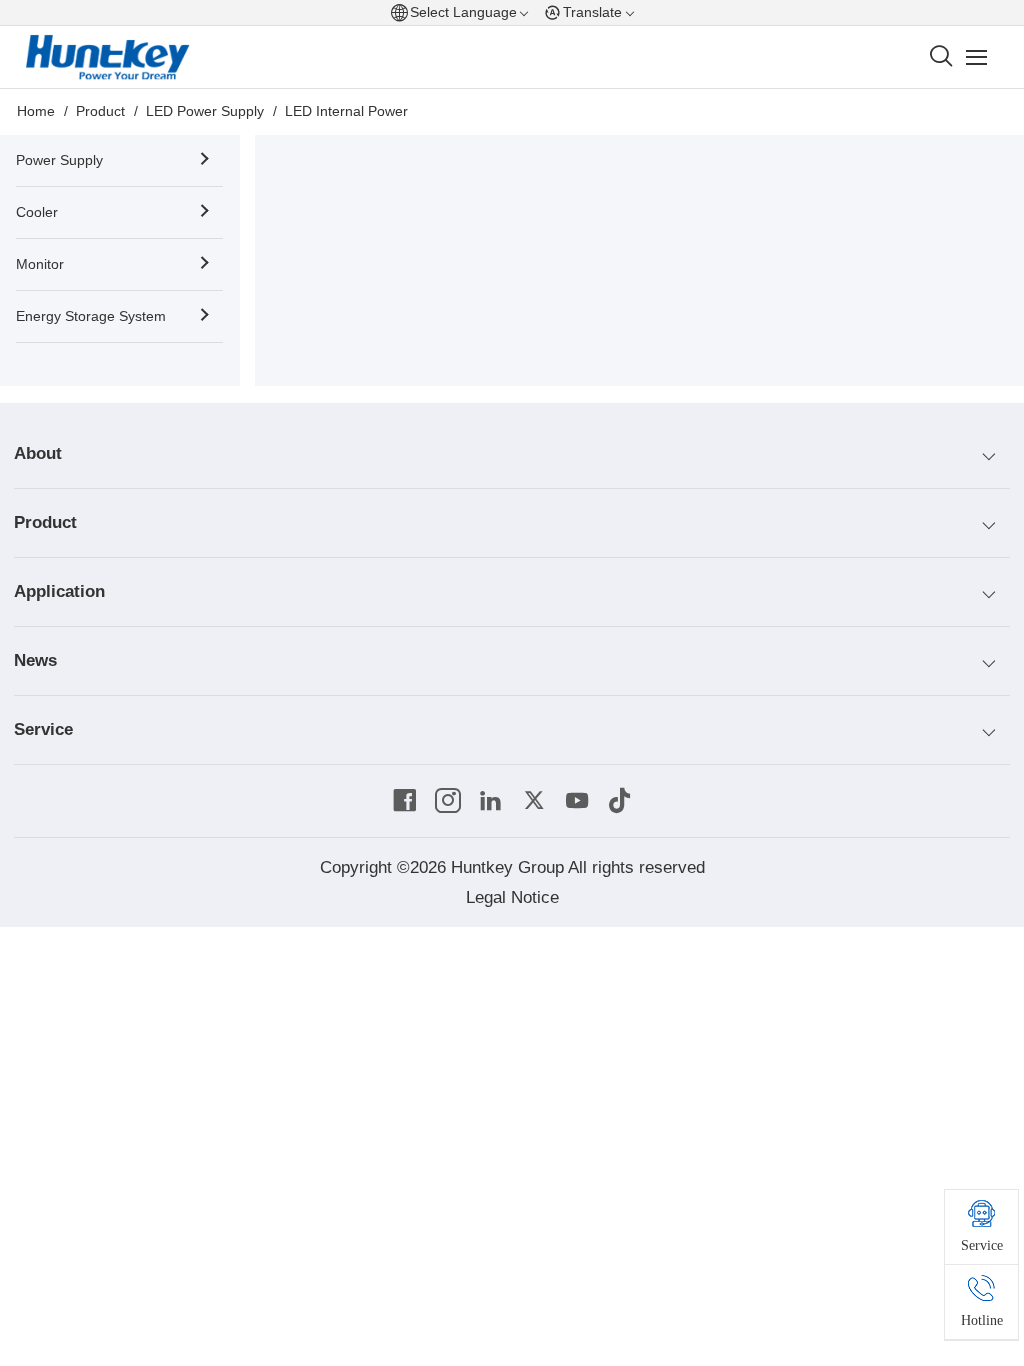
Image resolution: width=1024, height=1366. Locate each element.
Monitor (40, 264)
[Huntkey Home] (108, 58)
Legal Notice (512, 897)
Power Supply (59, 160)
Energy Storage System (91, 316)
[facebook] (405, 801)
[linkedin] (491, 801)
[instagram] (448, 801)
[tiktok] (620, 801)
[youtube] (577, 801)
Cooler (37, 212)
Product (100, 111)
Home (36, 111)
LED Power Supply (205, 111)
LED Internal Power (346, 111)
